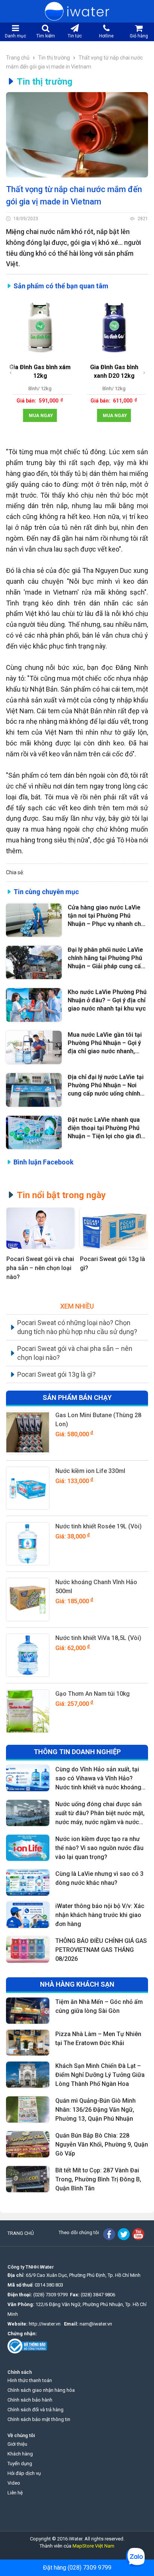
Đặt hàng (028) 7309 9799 (77, 2568)
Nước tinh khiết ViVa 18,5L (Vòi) (98, 1638)
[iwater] (77, 11)
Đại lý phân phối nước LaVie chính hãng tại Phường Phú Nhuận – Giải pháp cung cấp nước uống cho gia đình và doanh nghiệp (106, 958)
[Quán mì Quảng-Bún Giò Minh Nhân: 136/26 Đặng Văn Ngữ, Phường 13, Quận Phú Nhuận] (28, 2109)
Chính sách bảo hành (30, 2400)
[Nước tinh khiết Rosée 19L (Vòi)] (28, 1544)
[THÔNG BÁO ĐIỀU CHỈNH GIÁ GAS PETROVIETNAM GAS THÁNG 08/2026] (28, 1950)
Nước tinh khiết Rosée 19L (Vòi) (98, 1526)
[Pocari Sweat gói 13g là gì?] (114, 1228)
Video (14, 2483)
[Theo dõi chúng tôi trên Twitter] (124, 2234)
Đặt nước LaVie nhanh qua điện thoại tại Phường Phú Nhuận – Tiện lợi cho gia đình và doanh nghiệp (108, 1128)
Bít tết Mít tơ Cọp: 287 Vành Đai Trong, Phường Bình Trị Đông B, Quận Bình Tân (98, 2179)
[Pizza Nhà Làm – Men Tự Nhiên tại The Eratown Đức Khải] (28, 2043)
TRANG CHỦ (21, 2233)
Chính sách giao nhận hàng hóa (41, 2390)
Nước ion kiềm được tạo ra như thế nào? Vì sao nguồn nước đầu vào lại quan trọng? (99, 1848)
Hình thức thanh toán (30, 2380)
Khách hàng (20, 2454)
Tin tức (75, 36)
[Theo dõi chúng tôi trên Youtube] (138, 2234)
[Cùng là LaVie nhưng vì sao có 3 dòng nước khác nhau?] (28, 1883)
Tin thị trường (54, 58)
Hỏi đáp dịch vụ (24, 2473)
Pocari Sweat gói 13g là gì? (113, 1263)
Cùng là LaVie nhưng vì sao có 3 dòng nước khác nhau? (99, 1878)
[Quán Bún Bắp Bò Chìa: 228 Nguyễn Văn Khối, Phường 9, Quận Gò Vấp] (28, 2144)
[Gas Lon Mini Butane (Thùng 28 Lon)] (28, 1433)
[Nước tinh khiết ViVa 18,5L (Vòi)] (28, 1655)
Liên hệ (15, 2493)
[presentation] (11, 372)
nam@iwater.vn (96, 2324)
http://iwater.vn (45, 2324)
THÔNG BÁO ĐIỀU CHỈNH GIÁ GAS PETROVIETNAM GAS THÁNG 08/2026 (101, 1950)
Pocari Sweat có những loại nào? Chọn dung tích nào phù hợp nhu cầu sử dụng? (77, 1327)
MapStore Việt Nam (93, 2546)
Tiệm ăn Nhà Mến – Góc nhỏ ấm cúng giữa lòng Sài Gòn (99, 2006)
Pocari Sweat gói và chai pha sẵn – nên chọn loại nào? (40, 1268)
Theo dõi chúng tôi (79, 2232)
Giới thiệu (17, 2444)
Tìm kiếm (46, 36)
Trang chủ (18, 58)
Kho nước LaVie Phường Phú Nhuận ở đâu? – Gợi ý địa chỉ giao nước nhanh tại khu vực (107, 1000)
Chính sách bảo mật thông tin (39, 2419)
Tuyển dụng (20, 2463)
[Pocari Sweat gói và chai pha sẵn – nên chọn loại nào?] (41, 1228)
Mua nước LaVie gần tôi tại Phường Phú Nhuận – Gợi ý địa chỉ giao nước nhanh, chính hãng (105, 1043)
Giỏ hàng (139, 36)
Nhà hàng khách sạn (77, 1984)
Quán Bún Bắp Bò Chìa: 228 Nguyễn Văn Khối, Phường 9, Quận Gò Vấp (102, 2144)
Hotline (106, 36)
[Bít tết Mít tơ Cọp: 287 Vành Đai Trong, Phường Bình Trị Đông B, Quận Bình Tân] (28, 2179)
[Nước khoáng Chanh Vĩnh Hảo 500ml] (28, 1600)
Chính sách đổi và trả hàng (36, 2410)
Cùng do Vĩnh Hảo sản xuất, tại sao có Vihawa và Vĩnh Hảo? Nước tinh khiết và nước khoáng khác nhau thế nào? (98, 1779)
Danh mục (16, 36)
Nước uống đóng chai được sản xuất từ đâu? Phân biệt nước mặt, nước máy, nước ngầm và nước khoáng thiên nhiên (100, 1814)
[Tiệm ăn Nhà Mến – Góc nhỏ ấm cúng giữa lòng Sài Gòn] (28, 2011)
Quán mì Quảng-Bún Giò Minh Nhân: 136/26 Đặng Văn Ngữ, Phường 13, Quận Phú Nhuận (96, 2110)
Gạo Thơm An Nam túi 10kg (93, 1694)
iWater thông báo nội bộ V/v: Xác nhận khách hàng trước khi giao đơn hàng (100, 1915)
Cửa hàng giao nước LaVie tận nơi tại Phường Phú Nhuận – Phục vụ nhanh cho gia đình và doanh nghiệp (106, 916)
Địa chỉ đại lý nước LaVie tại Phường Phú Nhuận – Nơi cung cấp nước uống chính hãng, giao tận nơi (106, 1086)
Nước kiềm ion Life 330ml (90, 1471)
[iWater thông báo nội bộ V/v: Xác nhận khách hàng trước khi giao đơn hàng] (28, 1915)
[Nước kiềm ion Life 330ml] (28, 1488)
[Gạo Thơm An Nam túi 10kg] (28, 1711)
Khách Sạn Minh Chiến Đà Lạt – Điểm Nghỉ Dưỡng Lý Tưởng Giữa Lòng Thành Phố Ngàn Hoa (100, 2075)
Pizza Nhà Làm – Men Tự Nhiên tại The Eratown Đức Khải (98, 2039)
